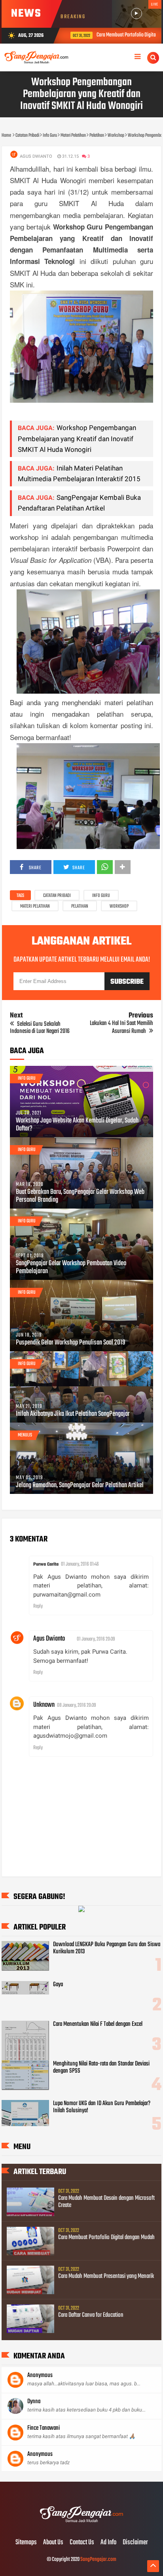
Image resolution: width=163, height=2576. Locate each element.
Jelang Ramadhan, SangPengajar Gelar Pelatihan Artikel (80, 1486)
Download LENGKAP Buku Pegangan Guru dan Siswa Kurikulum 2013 (107, 1948)
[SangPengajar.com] (81, 2526)
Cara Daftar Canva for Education (91, 2315)
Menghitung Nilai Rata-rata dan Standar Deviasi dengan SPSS (101, 2067)
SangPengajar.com (98, 2560)
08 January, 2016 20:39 (77, 1705)
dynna (34, 2402)
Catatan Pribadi (57, 896)
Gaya (58, 1985)
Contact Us (82, 2543)
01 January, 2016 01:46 (80, 1564)
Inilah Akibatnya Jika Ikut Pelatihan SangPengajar (73, 1414)
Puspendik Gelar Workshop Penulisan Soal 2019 (71, 1343)
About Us (53, 2543)
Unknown (44, 1705)
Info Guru (101, 896)
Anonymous (40, 2375)
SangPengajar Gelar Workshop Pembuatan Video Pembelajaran (71, 1268)
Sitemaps (26, 2543)
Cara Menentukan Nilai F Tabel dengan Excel (98, 2024)
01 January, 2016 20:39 (96, 1639)
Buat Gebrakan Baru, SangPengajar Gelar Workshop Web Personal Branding (80, 1196)
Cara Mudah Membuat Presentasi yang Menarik (106, 2276)
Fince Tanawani (44, 2428)
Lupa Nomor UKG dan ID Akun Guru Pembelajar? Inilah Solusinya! (102, 2107)
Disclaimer (135, 2543)
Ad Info (108, 2543)
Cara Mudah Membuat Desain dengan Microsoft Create (106, 2202)
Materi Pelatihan (35, 906)
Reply (38, 1606)
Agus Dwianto (49, 1639)
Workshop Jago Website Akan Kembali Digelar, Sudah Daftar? (77, 1125)
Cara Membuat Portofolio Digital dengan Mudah (106, 2238)
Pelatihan (80, 906)
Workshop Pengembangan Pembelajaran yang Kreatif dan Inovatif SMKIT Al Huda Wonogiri (77, 438)
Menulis (25, 1435)
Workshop (119, 906)
